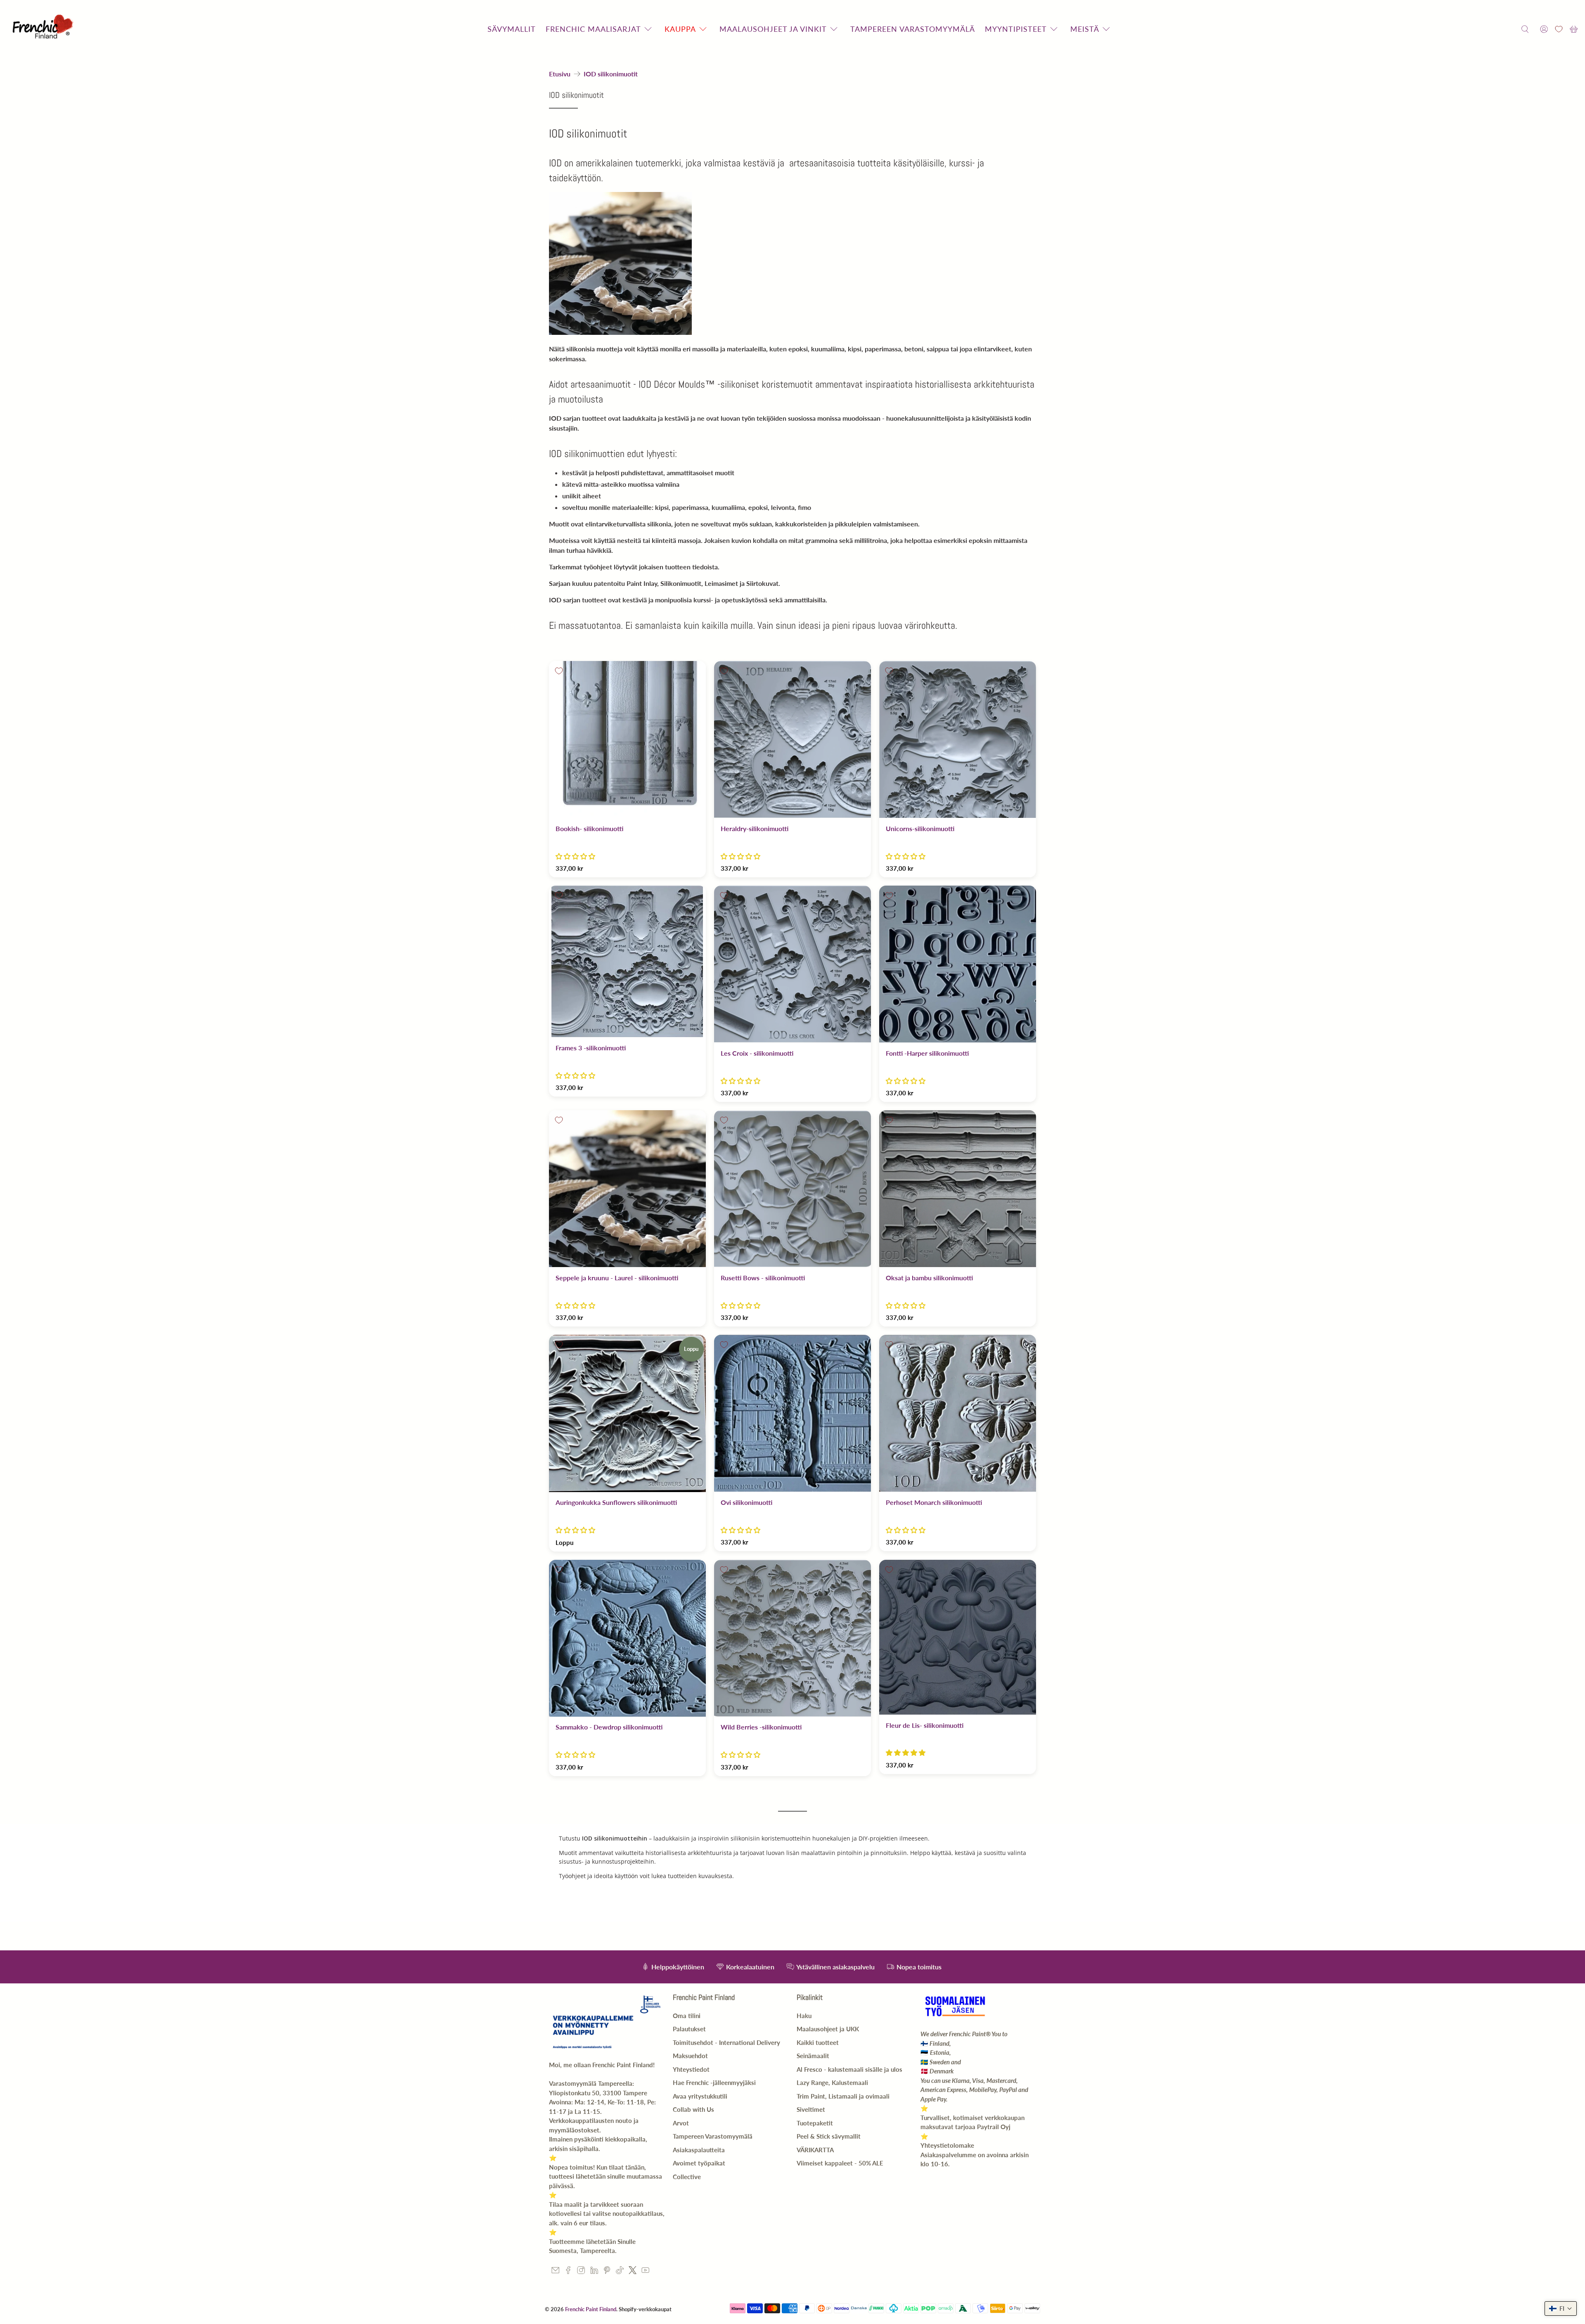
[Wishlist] (1559, 29)
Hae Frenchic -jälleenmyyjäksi (714, 2082)
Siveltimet (811, 2109)
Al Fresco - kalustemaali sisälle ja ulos (849, 2069)
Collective (687, 2177)
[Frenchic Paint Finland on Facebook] (568, 2272)
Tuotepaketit (815, 2123)
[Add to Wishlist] (559, 671)
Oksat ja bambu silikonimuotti (929, 1278)
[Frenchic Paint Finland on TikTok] (620, 2272)
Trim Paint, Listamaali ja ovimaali (843, 2096)
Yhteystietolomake (947, 2145)
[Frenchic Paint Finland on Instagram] (581, 2272)
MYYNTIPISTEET (1016, 29)
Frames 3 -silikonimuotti (591, 1048)
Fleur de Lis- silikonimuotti (925, 1725)
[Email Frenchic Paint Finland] (555, 2272)
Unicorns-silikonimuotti (920, 828)
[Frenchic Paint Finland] (44, 29)
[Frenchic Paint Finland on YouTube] (645, 2272)
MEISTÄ (1085, 29)
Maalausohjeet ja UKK (828, 2029)
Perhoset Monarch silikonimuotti (934, 1502)
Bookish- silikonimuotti (589, 828)
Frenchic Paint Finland (591, 2309)
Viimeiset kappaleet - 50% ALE (840, 2163)
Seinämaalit (813, 2056)
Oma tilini (687, 2016)
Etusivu (560, 74)
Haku (804, 2016)
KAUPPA (680, 29)
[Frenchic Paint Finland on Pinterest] (607, 2272)
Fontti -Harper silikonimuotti (927, 1053)
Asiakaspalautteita (699, 2150)
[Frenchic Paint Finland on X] (633, 2272)
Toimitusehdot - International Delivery (726, 2042)
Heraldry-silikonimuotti (755, 828)
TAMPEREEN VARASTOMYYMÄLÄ (913, 29)
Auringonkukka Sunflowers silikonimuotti (616, 1502)
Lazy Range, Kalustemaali (832, 2082)
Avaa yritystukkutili (700, 2096)
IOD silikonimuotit (611, 74)
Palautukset (689, 2029)
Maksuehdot (690, 2056)
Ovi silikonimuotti (746, 1502)
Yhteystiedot (691, 2069)
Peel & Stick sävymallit (829, 2136)
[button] (575, 856)
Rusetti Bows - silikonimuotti (763, 1278)
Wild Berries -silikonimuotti (761, 1727)
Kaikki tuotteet (818, 2042)
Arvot (681, 2123)
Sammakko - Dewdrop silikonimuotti (609, 1727)
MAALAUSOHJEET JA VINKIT (773, 29)
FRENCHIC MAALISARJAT (593, 29)
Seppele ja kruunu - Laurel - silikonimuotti (617, 1278)
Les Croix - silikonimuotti (757, 1053)
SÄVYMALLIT (512, 29)
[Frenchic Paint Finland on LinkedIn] (594, 2272)
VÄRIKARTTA (815, 2150)
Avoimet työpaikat (699, 2163)
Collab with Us (693, 2109)
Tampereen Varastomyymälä (713, 2136)
